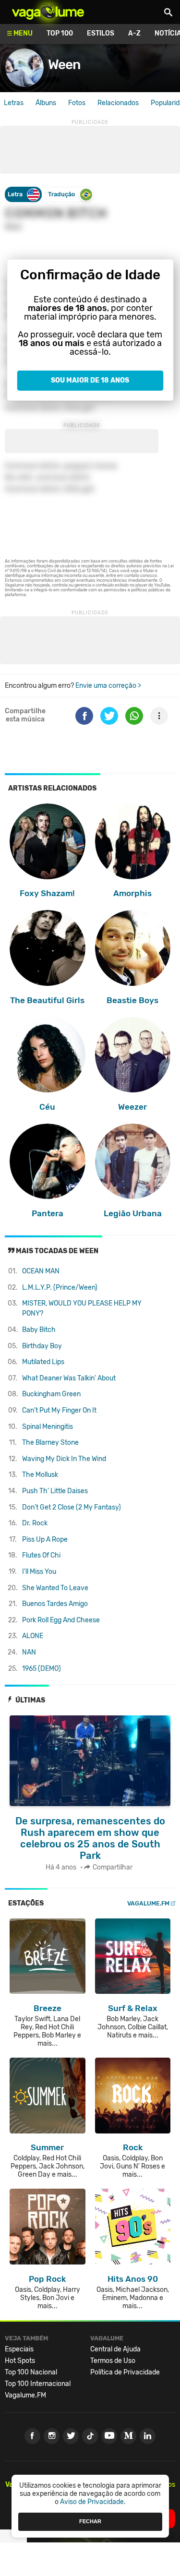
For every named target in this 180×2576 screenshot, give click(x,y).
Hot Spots (20, 2361)
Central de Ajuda (115, 2349)
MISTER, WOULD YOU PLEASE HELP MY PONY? (82, 1308)
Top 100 (60, 33)
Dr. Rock (35, 1523)
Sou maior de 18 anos (90, 380)
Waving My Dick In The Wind (64, 1459)
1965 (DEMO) (42, 1669)
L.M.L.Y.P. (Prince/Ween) (60, 1288)
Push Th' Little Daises (55, 1491)
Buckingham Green (51, 1394)
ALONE (33, 1636)
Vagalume (48, 12)
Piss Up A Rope (45, 1540)
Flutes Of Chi (41, 1555)
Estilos (101, 33)
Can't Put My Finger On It (59, 1410)
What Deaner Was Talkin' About (69, 1378)
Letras (14, 103)
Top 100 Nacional (31, 2372)
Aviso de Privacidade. (93, 2502)
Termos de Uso (113, 2361)
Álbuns (46, 103)
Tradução (61, 194)
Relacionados (118, 103)
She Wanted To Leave (55, 1588)
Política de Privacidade (125, 2372)
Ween (64, 65)
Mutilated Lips (43, 1362)
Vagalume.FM (148, 1903)
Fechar (90, 2521)
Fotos (77, 103)
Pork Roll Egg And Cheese (61, 1620)
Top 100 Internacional (38, 2384)
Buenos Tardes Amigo (55, 1604)
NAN (29, 1652)
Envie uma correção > (108, 686)
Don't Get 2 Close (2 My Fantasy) (72, 1507)
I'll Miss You (39, 1572)
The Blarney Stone (50, 1443)
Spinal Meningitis (48, 1427)
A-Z (134, 33)
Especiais (19, 2349)
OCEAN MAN (41, 1271)
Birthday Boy (42, 1346)
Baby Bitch (39, 1330)
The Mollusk (40, 1475)
